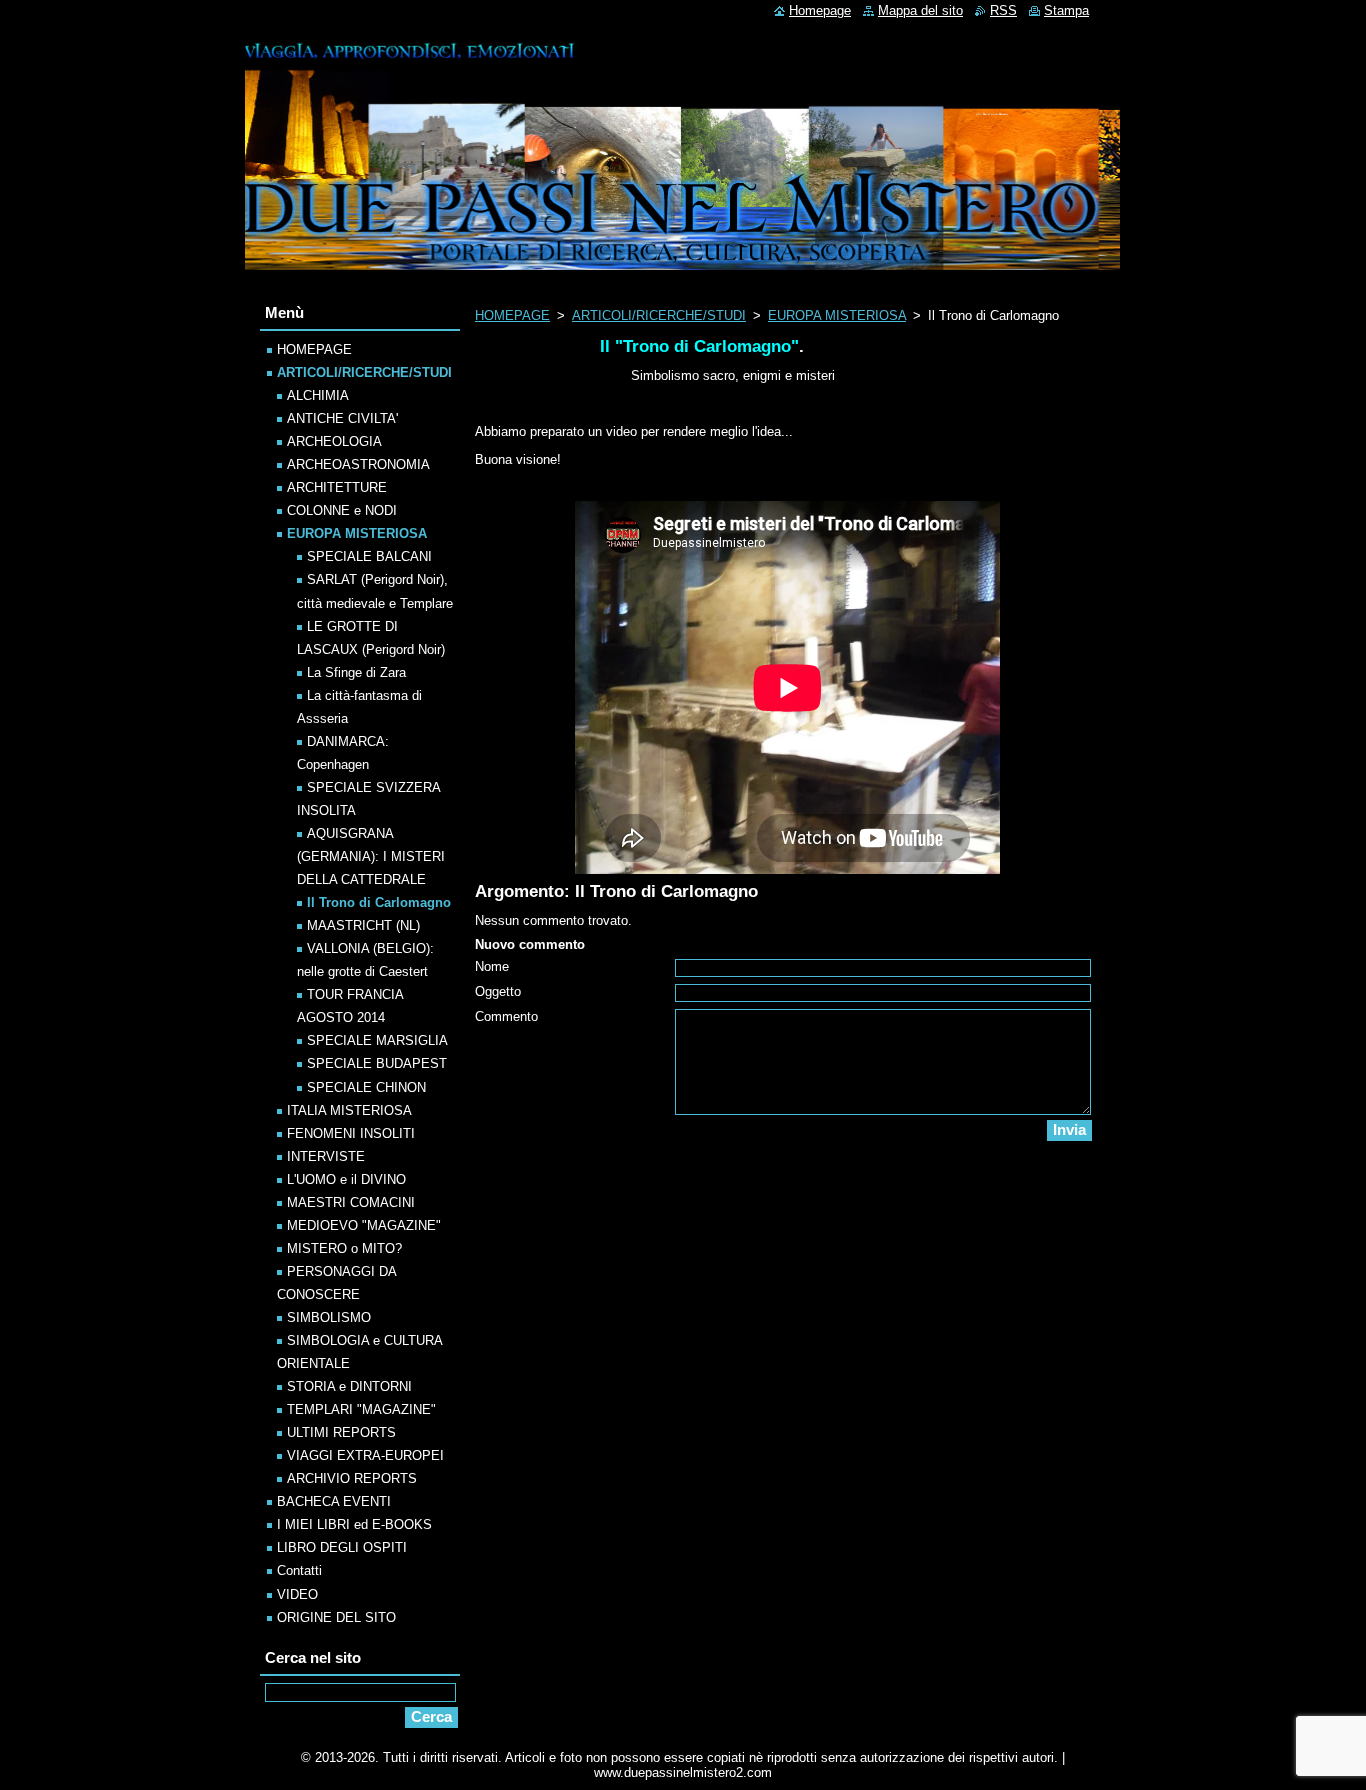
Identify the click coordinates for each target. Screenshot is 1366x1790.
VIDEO (297, 1594)
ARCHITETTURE (337, 487)
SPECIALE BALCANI (369, 556)
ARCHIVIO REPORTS (352, 1478)
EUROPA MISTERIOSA (837, 315)
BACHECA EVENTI (334, 1501)
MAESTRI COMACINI (351, 1202)
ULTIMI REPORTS (341, 1432)
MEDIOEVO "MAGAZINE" (364, 1225)
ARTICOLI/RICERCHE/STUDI (659, 315)
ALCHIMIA (318, 395)
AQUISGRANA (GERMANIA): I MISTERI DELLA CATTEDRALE (371, 856)
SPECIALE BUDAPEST (377, 1063)
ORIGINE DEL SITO (336, 1617)
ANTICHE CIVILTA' (342, 418)
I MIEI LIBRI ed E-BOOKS (354, 1524)
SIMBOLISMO (329, 1317)
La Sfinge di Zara (356, 672)
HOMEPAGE (512, 315)
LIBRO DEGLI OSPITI (342, 1547)
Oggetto (498, 991)
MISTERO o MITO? (344, 1248)
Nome (492, 966)
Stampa (1066, 10)
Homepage (820, 10)
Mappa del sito (920, 10)
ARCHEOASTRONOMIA (358, 464)
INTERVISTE (326, 1156)
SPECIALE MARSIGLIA (377, 1040)
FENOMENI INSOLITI (351, 1133)
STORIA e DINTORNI (349, 1386)
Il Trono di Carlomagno (379, 902)
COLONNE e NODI (342, 510)
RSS (1003, 10)
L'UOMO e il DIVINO (346, 1179)
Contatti (299, 1570)
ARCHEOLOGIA (334, 441)
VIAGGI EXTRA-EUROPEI (365, 1455)
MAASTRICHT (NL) (363, 925)
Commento (506, 1016)
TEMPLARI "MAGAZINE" (361, 1409)
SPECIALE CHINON (366, 1087)
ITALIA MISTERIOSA (349, 1110)
